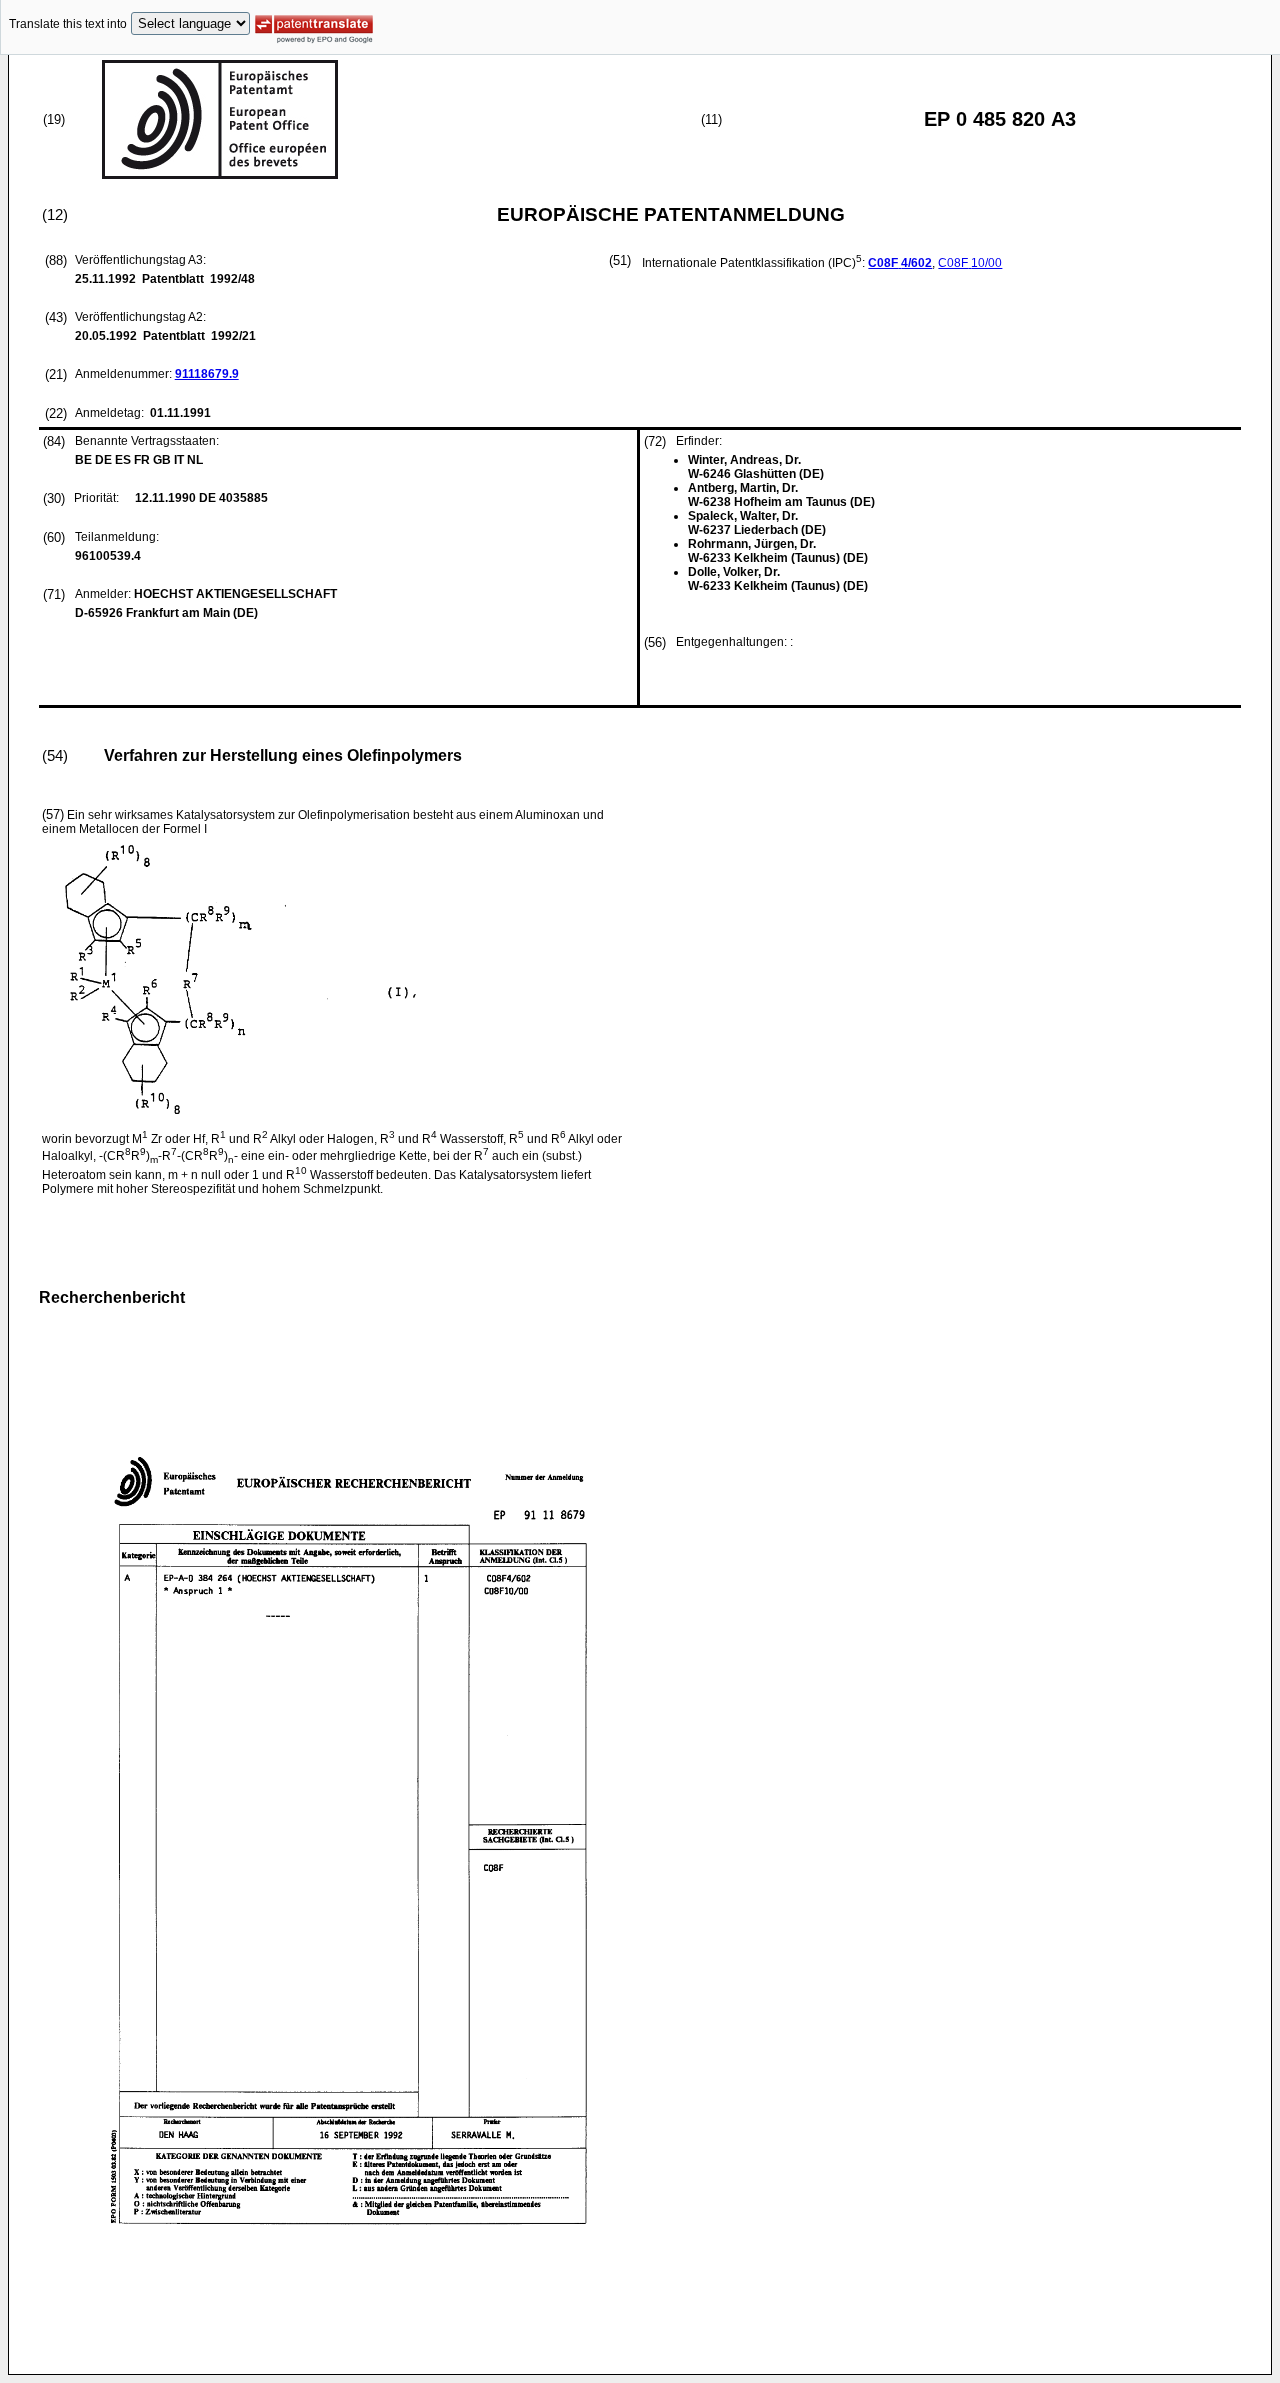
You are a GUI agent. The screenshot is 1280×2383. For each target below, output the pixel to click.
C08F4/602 (900, 263)
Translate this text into (68, 24)
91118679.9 (207, 374)
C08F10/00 (970, 263)
